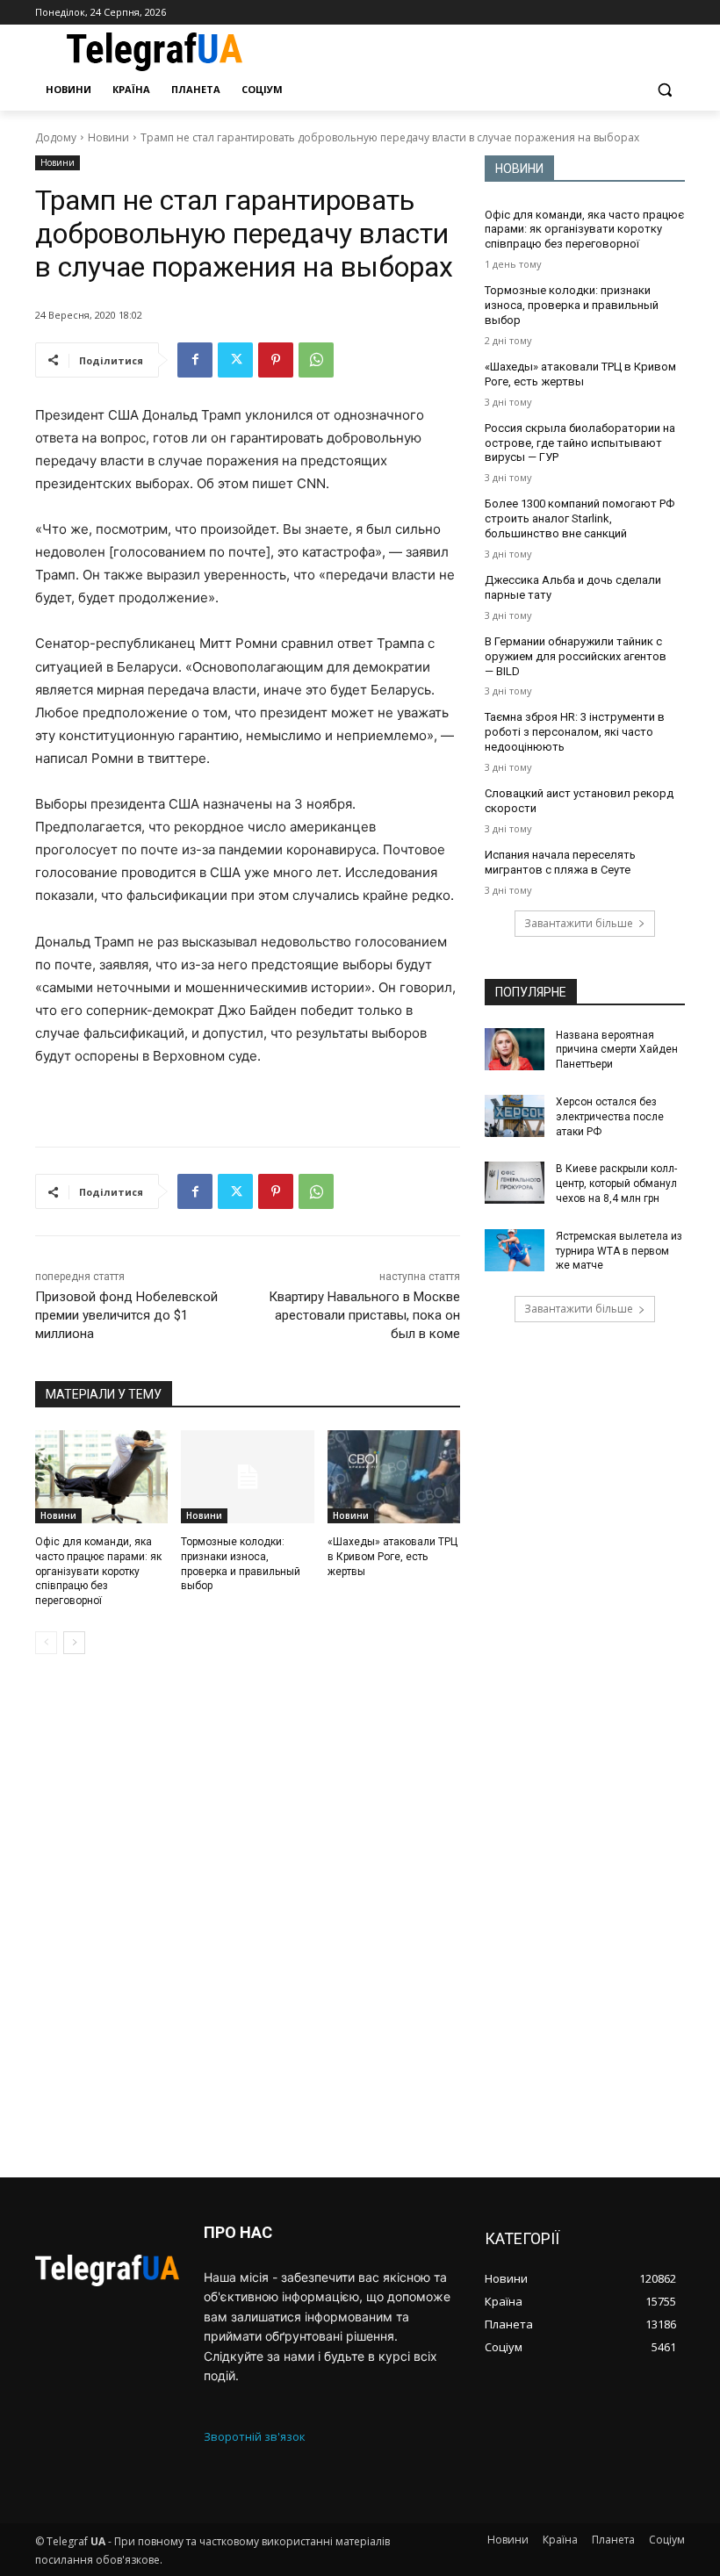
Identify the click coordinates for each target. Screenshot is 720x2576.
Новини (108, 137)
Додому (56, 137)
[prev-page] (46, 1643)
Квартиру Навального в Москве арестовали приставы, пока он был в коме (364, 1315)
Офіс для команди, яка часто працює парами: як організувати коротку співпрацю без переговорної (98, 1571)
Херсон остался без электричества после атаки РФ (610, 1117)
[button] (664, 90)
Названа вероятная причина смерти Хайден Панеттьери (617, 1050)
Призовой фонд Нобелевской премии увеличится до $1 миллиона (126, 1315)
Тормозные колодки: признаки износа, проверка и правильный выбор (572, 305)
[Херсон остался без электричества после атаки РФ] (515, 1116)
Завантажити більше (579, 923)
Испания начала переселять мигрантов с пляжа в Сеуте (560, 862)
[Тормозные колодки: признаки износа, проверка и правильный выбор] (247, 1477)
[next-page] (74, 1643)
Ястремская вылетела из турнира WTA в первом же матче (619, 1251)
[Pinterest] (276, 360)
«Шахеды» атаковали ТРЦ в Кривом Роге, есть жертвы (392, 1557)
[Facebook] (195, 360)
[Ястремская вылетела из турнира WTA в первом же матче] (515, 1250)
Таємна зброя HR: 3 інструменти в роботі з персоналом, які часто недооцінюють (575, 732)
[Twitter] (235, 360)
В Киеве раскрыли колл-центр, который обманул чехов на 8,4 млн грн (616, 1184)
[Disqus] (248, 1916)
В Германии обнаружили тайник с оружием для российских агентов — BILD (576, 656)
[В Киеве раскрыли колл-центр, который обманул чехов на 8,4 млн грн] (515, 1183)
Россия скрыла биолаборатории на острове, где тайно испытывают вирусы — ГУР (580, 443)
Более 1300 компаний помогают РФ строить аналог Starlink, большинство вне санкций (580, 518)
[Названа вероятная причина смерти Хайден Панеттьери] (515, 1049)
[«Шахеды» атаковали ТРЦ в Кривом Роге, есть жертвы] (394, 1477)
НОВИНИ (519, 169)
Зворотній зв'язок (255, 2436)
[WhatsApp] (316, 360)
